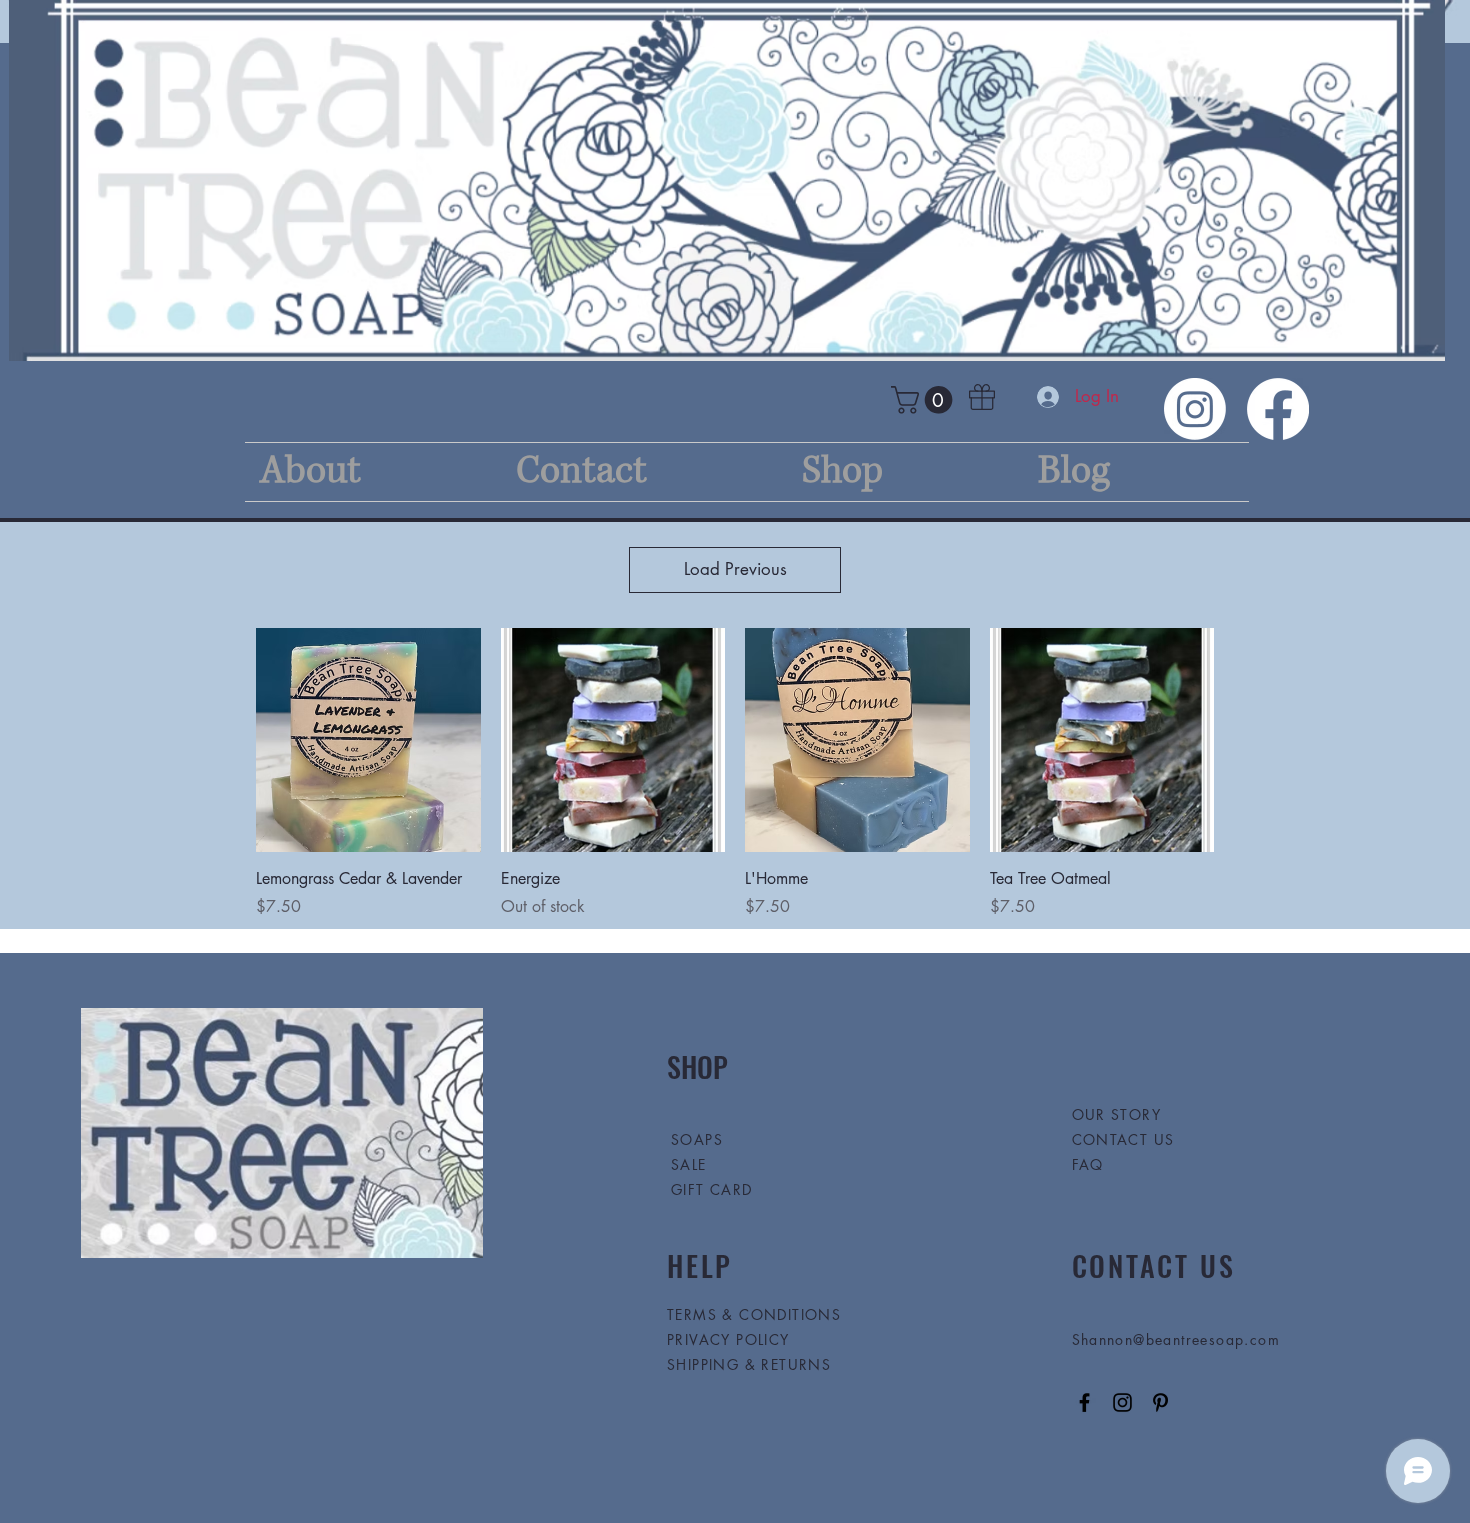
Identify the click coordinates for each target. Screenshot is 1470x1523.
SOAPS (697, 1139)
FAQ (1088, 1164)
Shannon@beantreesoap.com (1176, 1339)
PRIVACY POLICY (731, 1339)
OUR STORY (1117, 1114)
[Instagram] (1195, 409)
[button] (925, 400)
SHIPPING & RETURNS (749, 1364)
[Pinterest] (1160, 1402)
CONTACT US (1123, 1139)
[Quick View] (368, 740)
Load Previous (735, 569)
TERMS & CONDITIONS (754, 1314)
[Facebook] (1278, 409)
